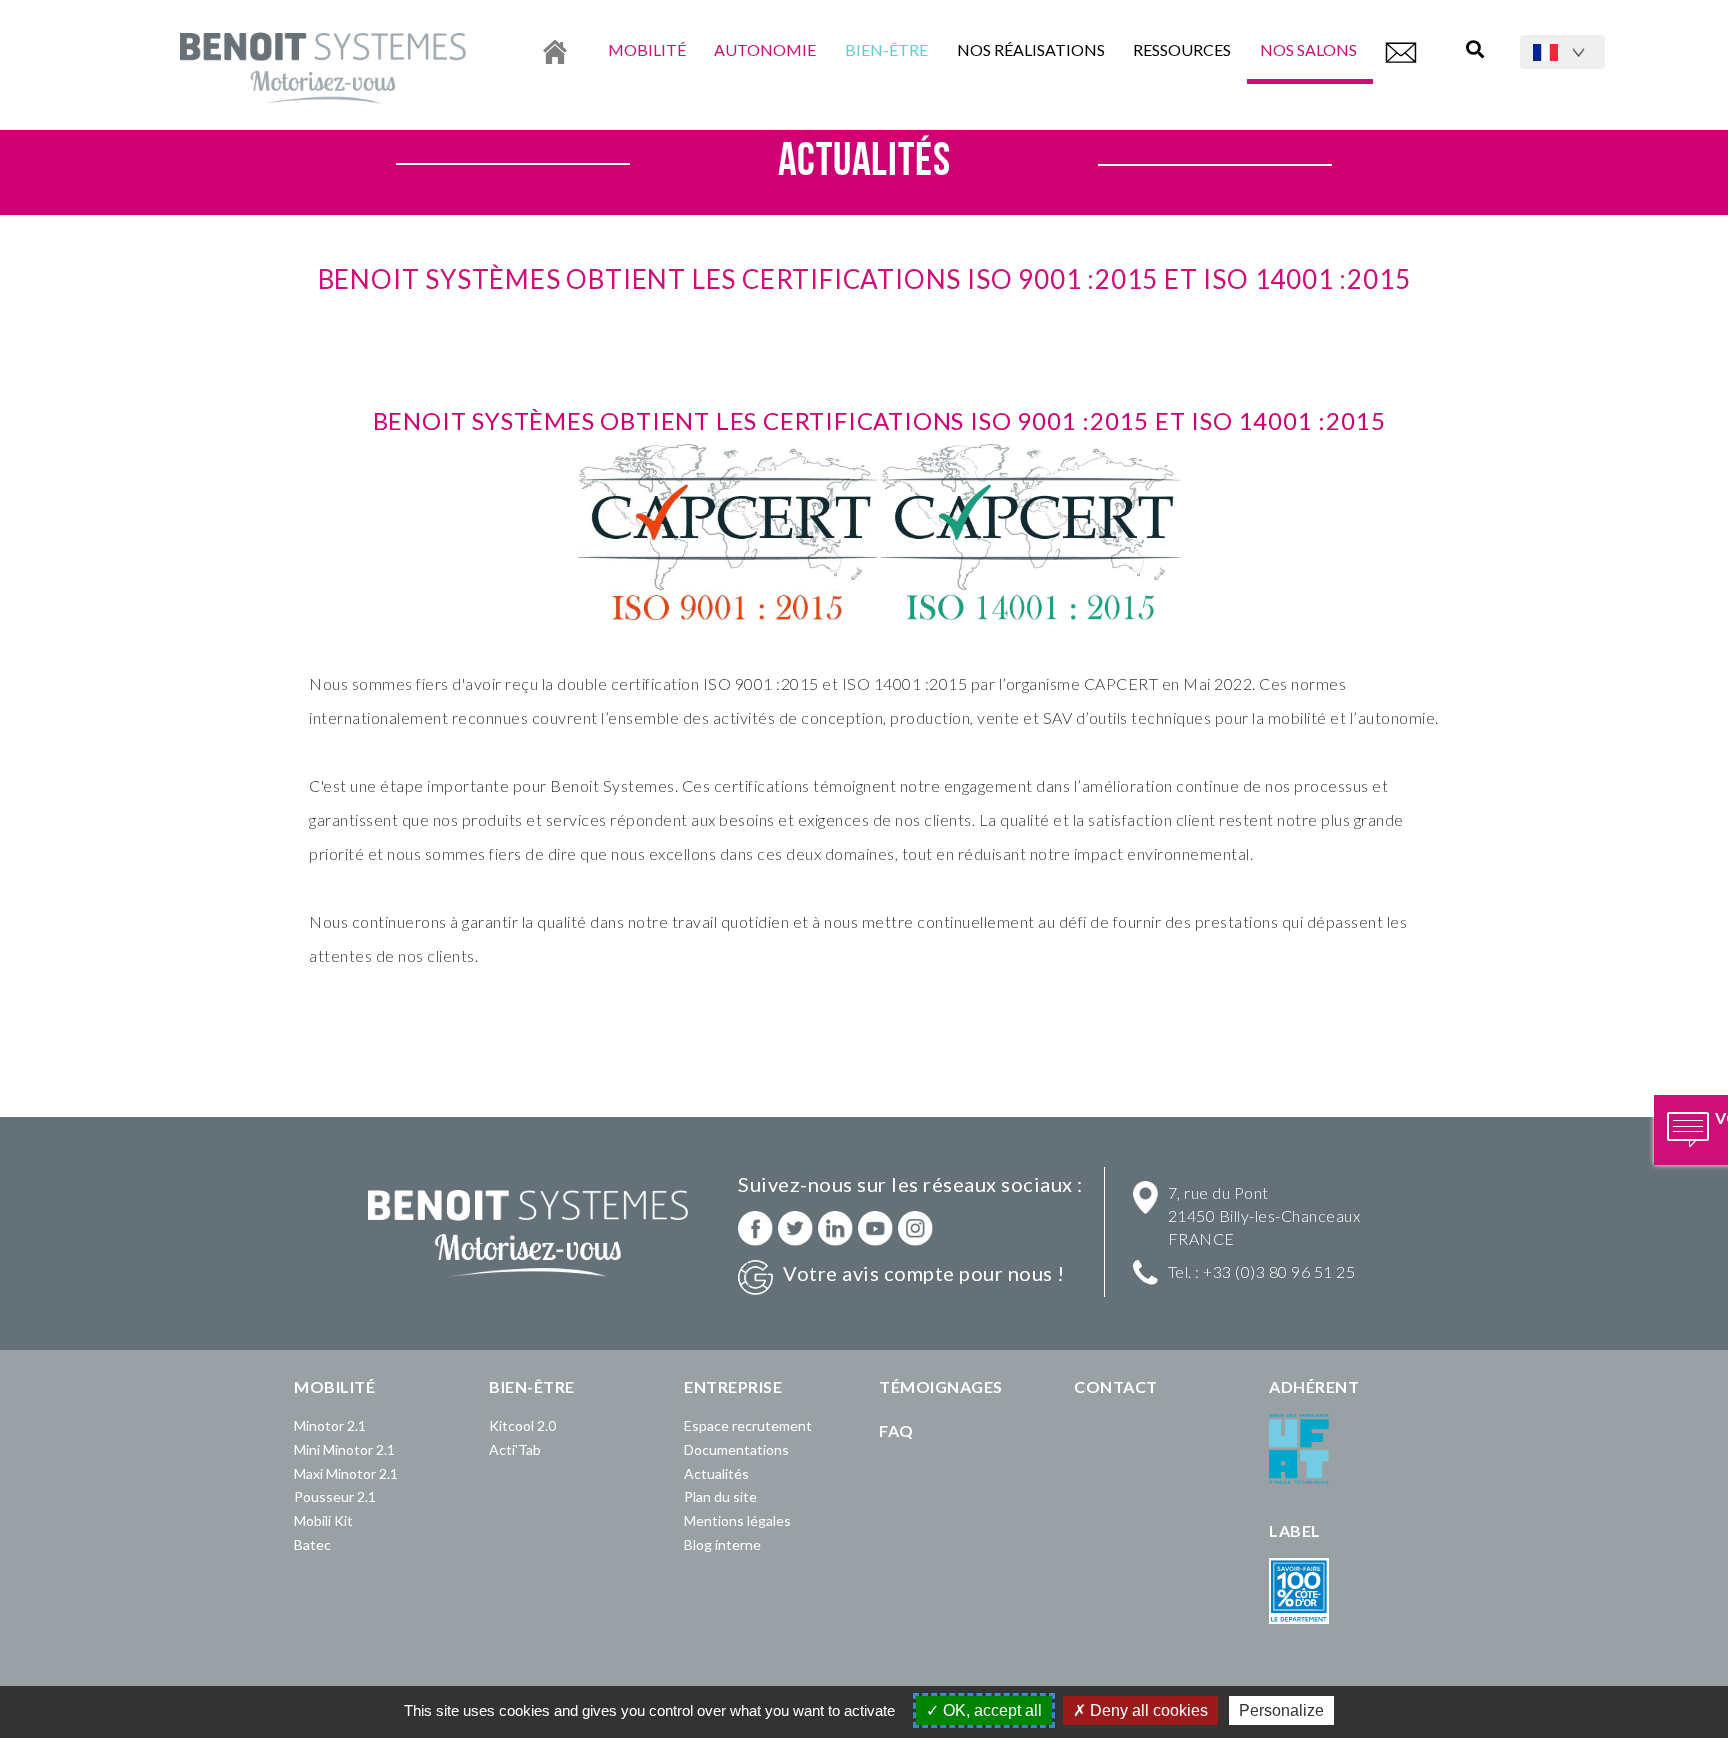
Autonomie (765, 49)
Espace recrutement (748, 1425)
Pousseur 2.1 (335, 1496)
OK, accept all (990, 1710)
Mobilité (647, 49)
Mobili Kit (323, 1520)
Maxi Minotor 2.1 (346, 1473)
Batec (312, 1544)
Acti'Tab (515, 1449)
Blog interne (722, 1544)
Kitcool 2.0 (522, 1425)
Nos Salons (1310, 49)
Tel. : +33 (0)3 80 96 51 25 (1262, 1271)
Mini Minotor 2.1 (344, 1449)
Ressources (1182, 49)
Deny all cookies (1147, 1710)
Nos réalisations (1031, 49)
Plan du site (720, 1496)
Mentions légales (737, 1520)
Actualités (716, 1473)
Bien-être (886, 49)
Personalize (1281, 1710)
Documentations (736, 1449)
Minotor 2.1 (330, 1425)
